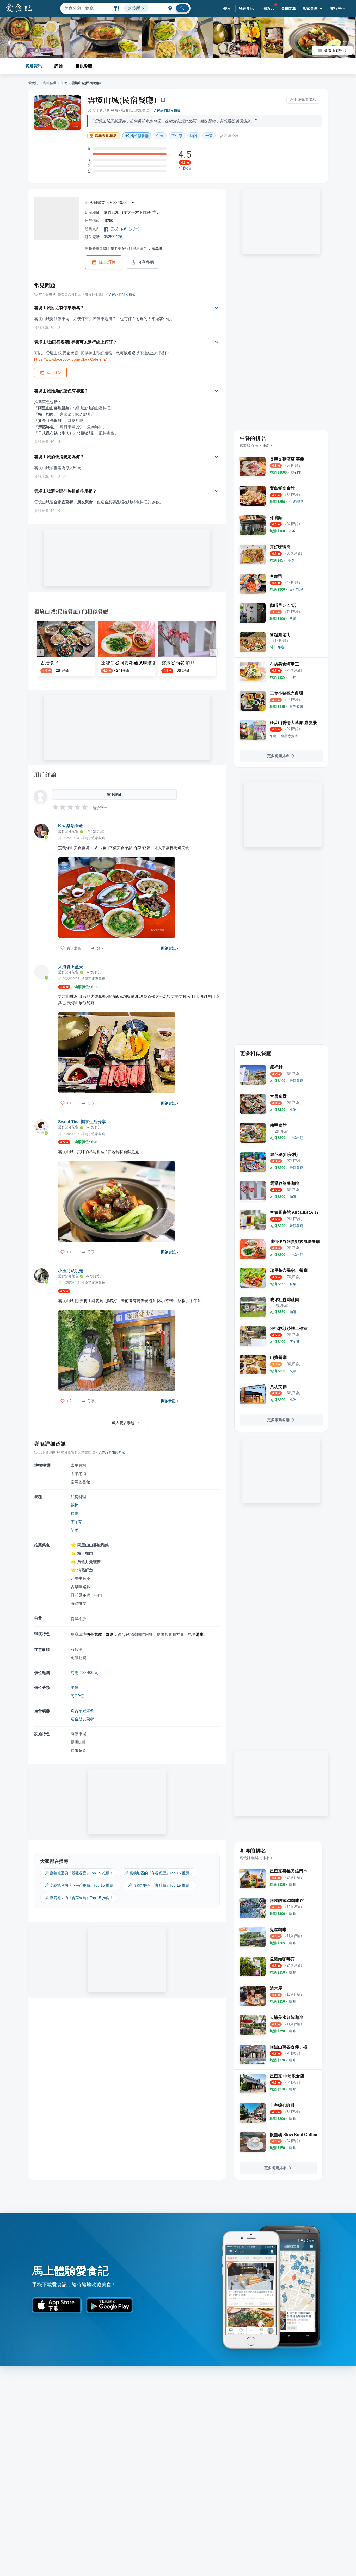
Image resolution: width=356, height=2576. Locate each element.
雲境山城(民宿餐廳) (122, 100)
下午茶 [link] (177, 136)
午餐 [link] (160, 136)
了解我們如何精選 (167, 110)
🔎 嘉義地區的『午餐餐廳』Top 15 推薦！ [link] (158, 1873)
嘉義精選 (50, 83)
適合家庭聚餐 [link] (82, 1711)
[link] (296, 472)
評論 (59, 66)
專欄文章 (289, 8)
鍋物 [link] (75, 1505)
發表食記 (246, 8)
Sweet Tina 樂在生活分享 (82, 1122)
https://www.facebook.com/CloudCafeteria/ (70, 359)
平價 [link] (75, 1687)
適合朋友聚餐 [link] (82, 1719)
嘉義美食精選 (106, 136)
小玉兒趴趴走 (71, 1271)
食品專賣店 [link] (289, 736)
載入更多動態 (123, 1423)
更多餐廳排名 (278, 756)
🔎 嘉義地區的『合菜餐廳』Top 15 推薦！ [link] (79, 1898)
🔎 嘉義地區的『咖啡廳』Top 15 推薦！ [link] (160, 1885)
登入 (227, 8)
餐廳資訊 (34, 66)
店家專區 (310, 8)
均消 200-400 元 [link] (84, 1673)
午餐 (64, 83)
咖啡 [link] (194, 136)
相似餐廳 (84, 66)
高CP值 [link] (77, 1696)
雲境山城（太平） (126, 229)
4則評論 (185, 168)
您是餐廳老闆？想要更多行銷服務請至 (124, 248)
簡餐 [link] (75, 1530)
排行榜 (336, 8)
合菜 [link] (209, 136)
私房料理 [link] (78, 1497)
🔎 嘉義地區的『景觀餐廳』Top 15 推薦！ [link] (79, 1873)
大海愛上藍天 (71, 967)
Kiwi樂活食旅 (71, 826)
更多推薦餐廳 (278, 1420)
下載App (268, 8)
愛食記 (33, 83)
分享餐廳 (146, 262)
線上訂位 (107, 262)
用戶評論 (45, 774)
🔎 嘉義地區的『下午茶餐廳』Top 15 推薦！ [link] (81, 1885)
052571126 (113, 237)
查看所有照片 (335, 51)
